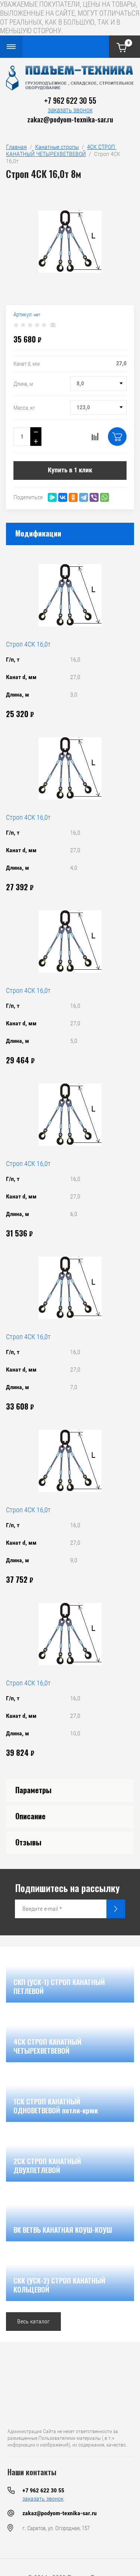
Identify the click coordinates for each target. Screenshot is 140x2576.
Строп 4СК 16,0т (28, 644)
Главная (16, 147)
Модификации (38, 533)
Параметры (33, 1790)
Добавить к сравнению (95, 437)
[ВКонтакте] (63, 497)
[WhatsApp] (105, 497)
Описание (30, 1816)
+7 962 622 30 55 (70, 100)
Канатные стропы (57, 147)
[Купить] (117, 437)
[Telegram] (84, 497)
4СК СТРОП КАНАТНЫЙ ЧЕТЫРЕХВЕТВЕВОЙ (61, 150)
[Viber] (94, 497)
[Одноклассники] (73, 497)
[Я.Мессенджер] (52, 497)
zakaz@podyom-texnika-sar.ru (70, 119)
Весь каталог (33, 2321)
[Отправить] (116, 1909)
